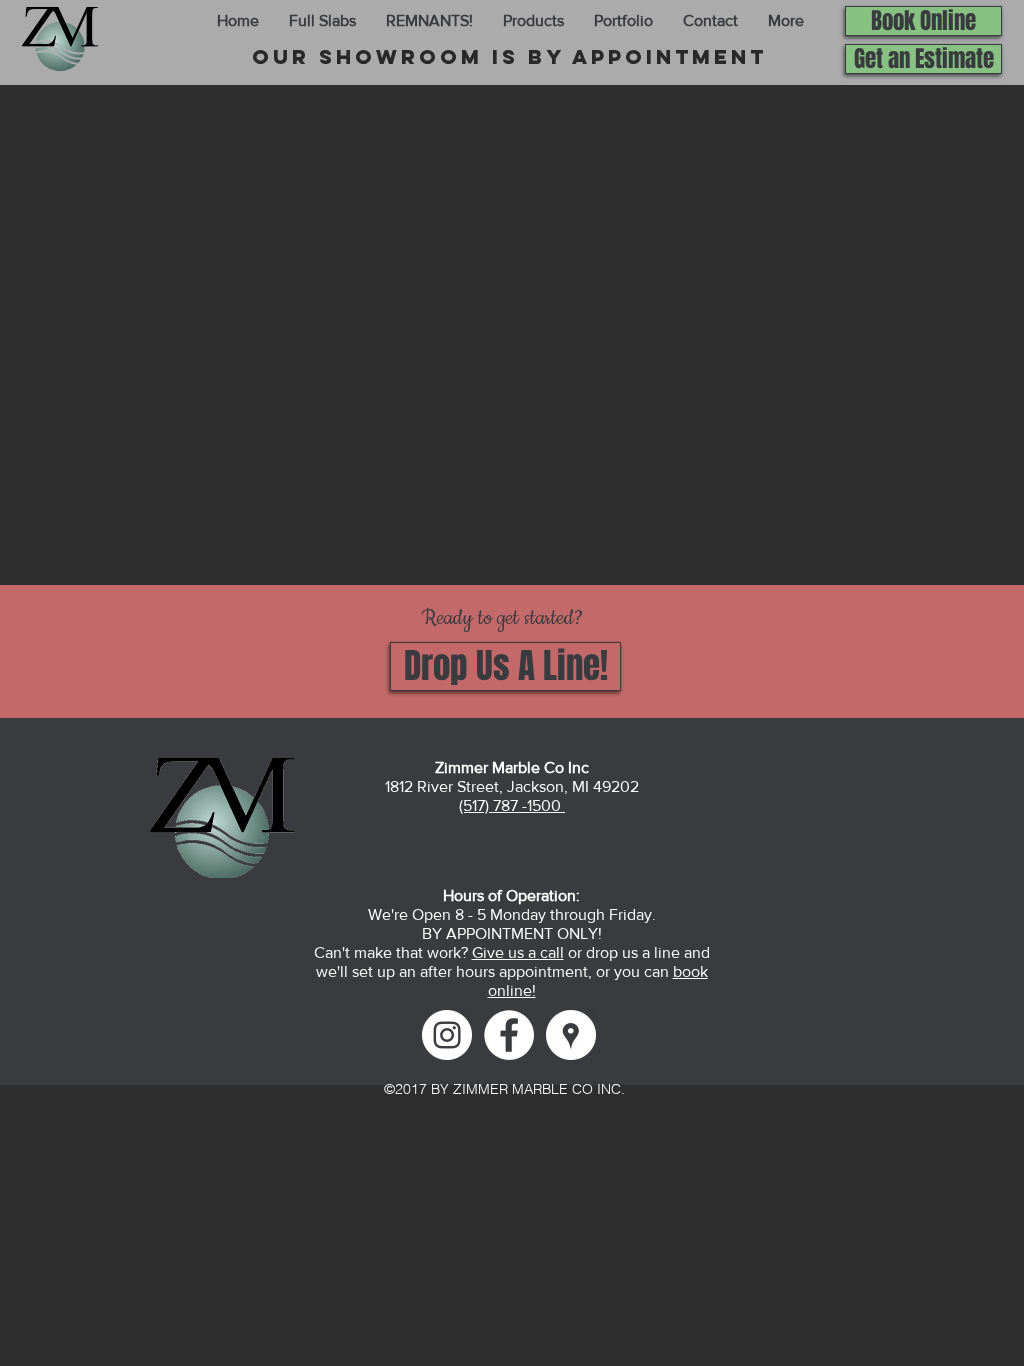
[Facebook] (509, 1035)
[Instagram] (447, 1035)
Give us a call (518, 952)
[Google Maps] (571, 1035)
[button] (322, 21)
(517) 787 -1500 (512, 805)
